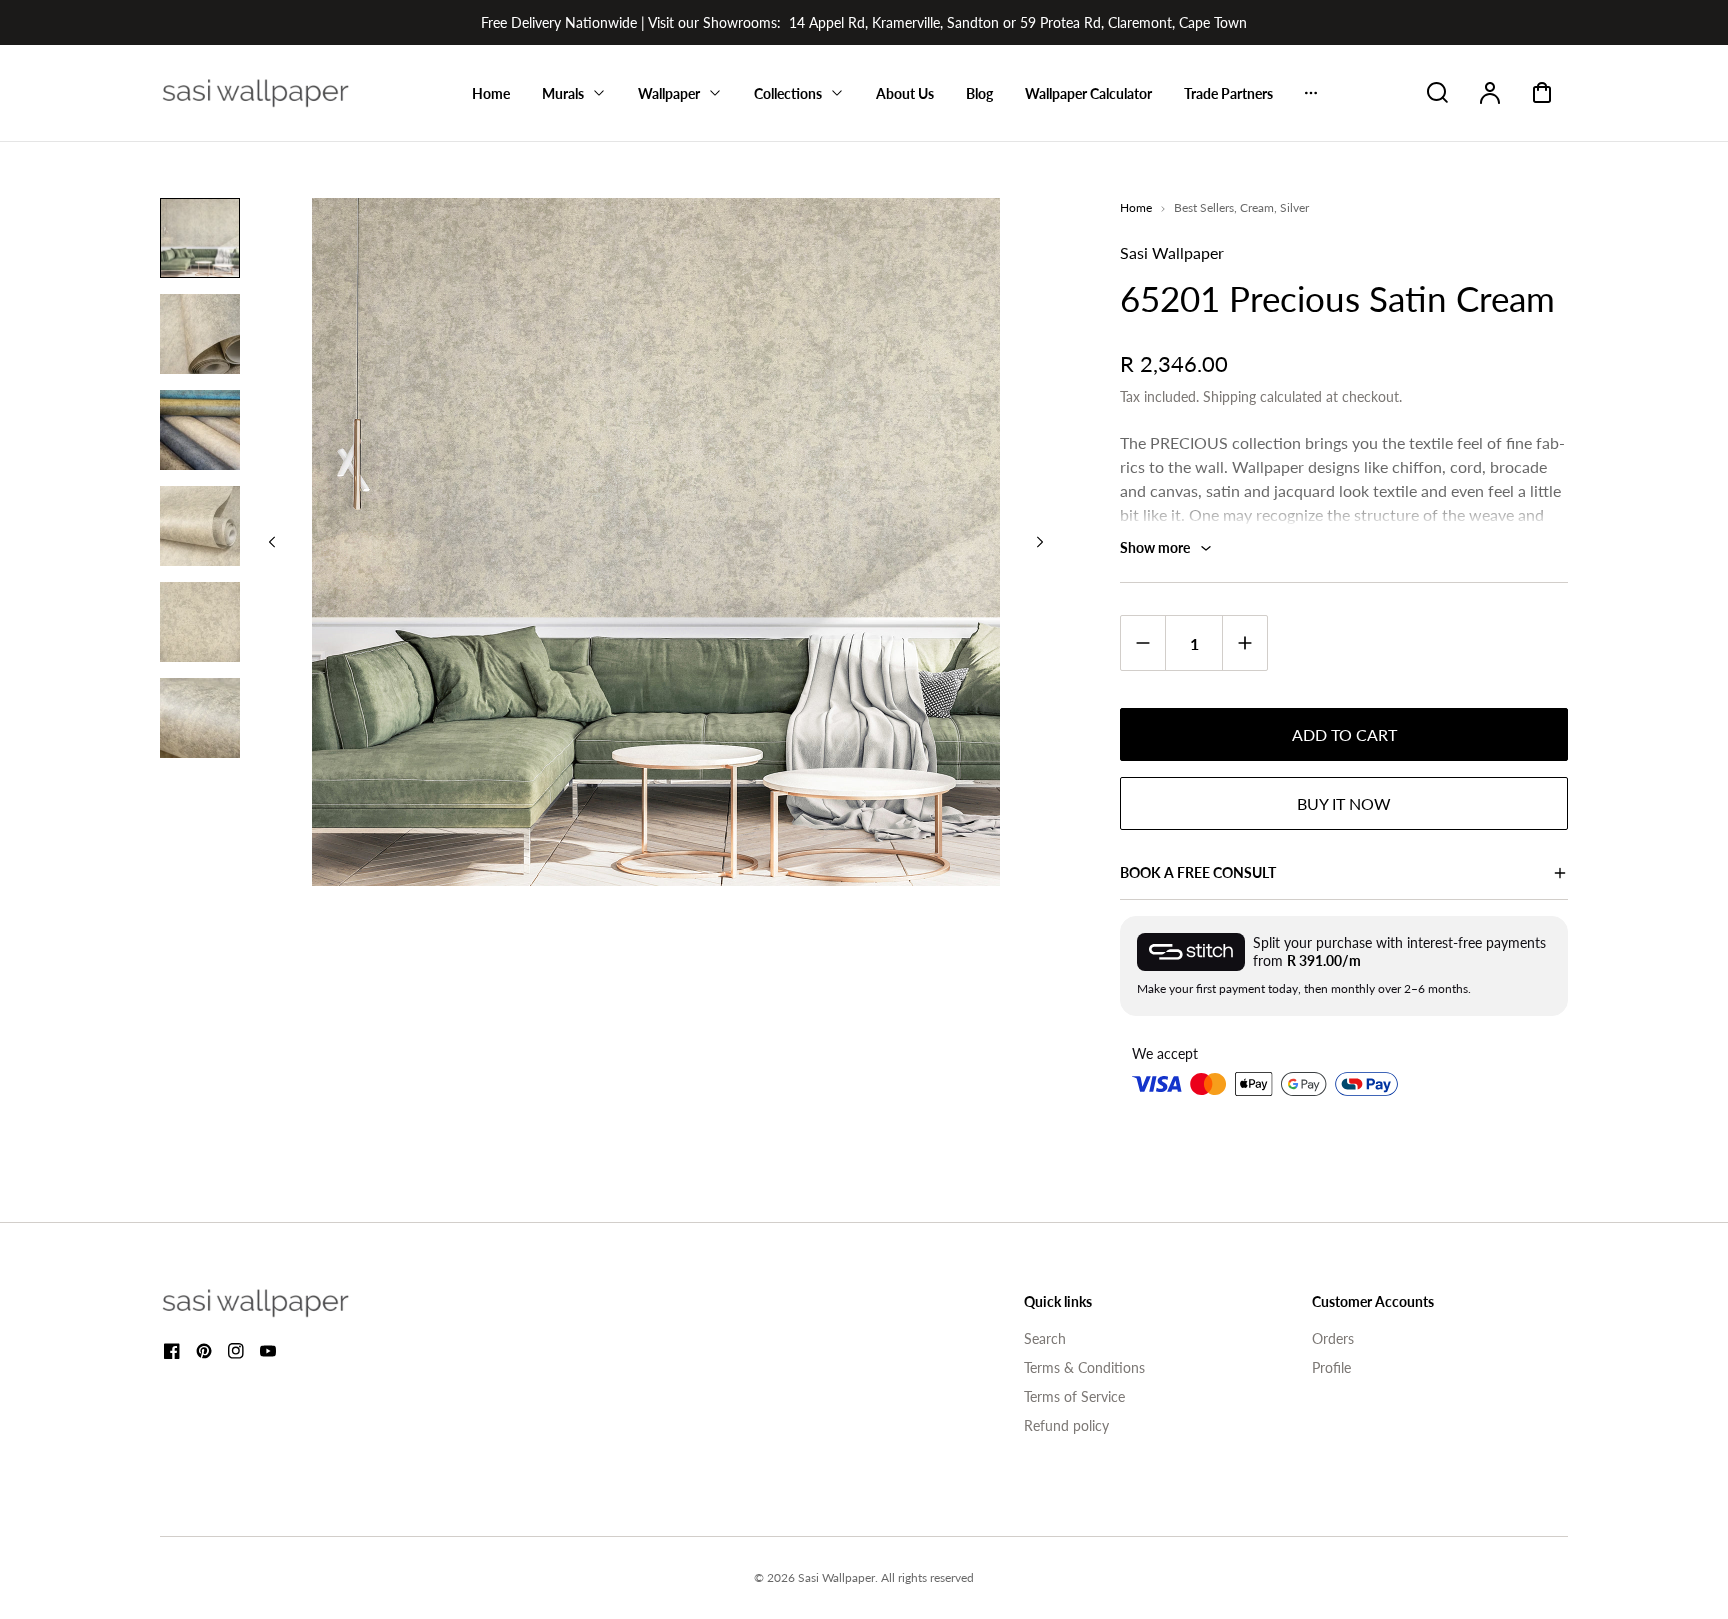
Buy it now (1344, 803)
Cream (1257, 207)
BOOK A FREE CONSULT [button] (1198, 872)
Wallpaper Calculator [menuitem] (1088, 93)
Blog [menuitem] (979, 93)
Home (1136, 207)
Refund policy (1066, 1425)
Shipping (1229, 396)
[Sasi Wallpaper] (280, 1303)
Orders (1333, 1338)
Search (1045, 1338)
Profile (1331, 1367)
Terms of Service (1074, 1396)
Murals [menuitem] (563, 93)
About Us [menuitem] (905, 93)
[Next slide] (1040, 542)
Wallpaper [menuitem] (669, 93)
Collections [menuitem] (788, 93)
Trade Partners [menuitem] (1228, 93)
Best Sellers (1204, 207)
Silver (1294, 207)
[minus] (1143, 642)
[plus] (1244, 642)
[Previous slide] (272, 542)
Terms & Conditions (1084, 1367)
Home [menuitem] (491, 93)
